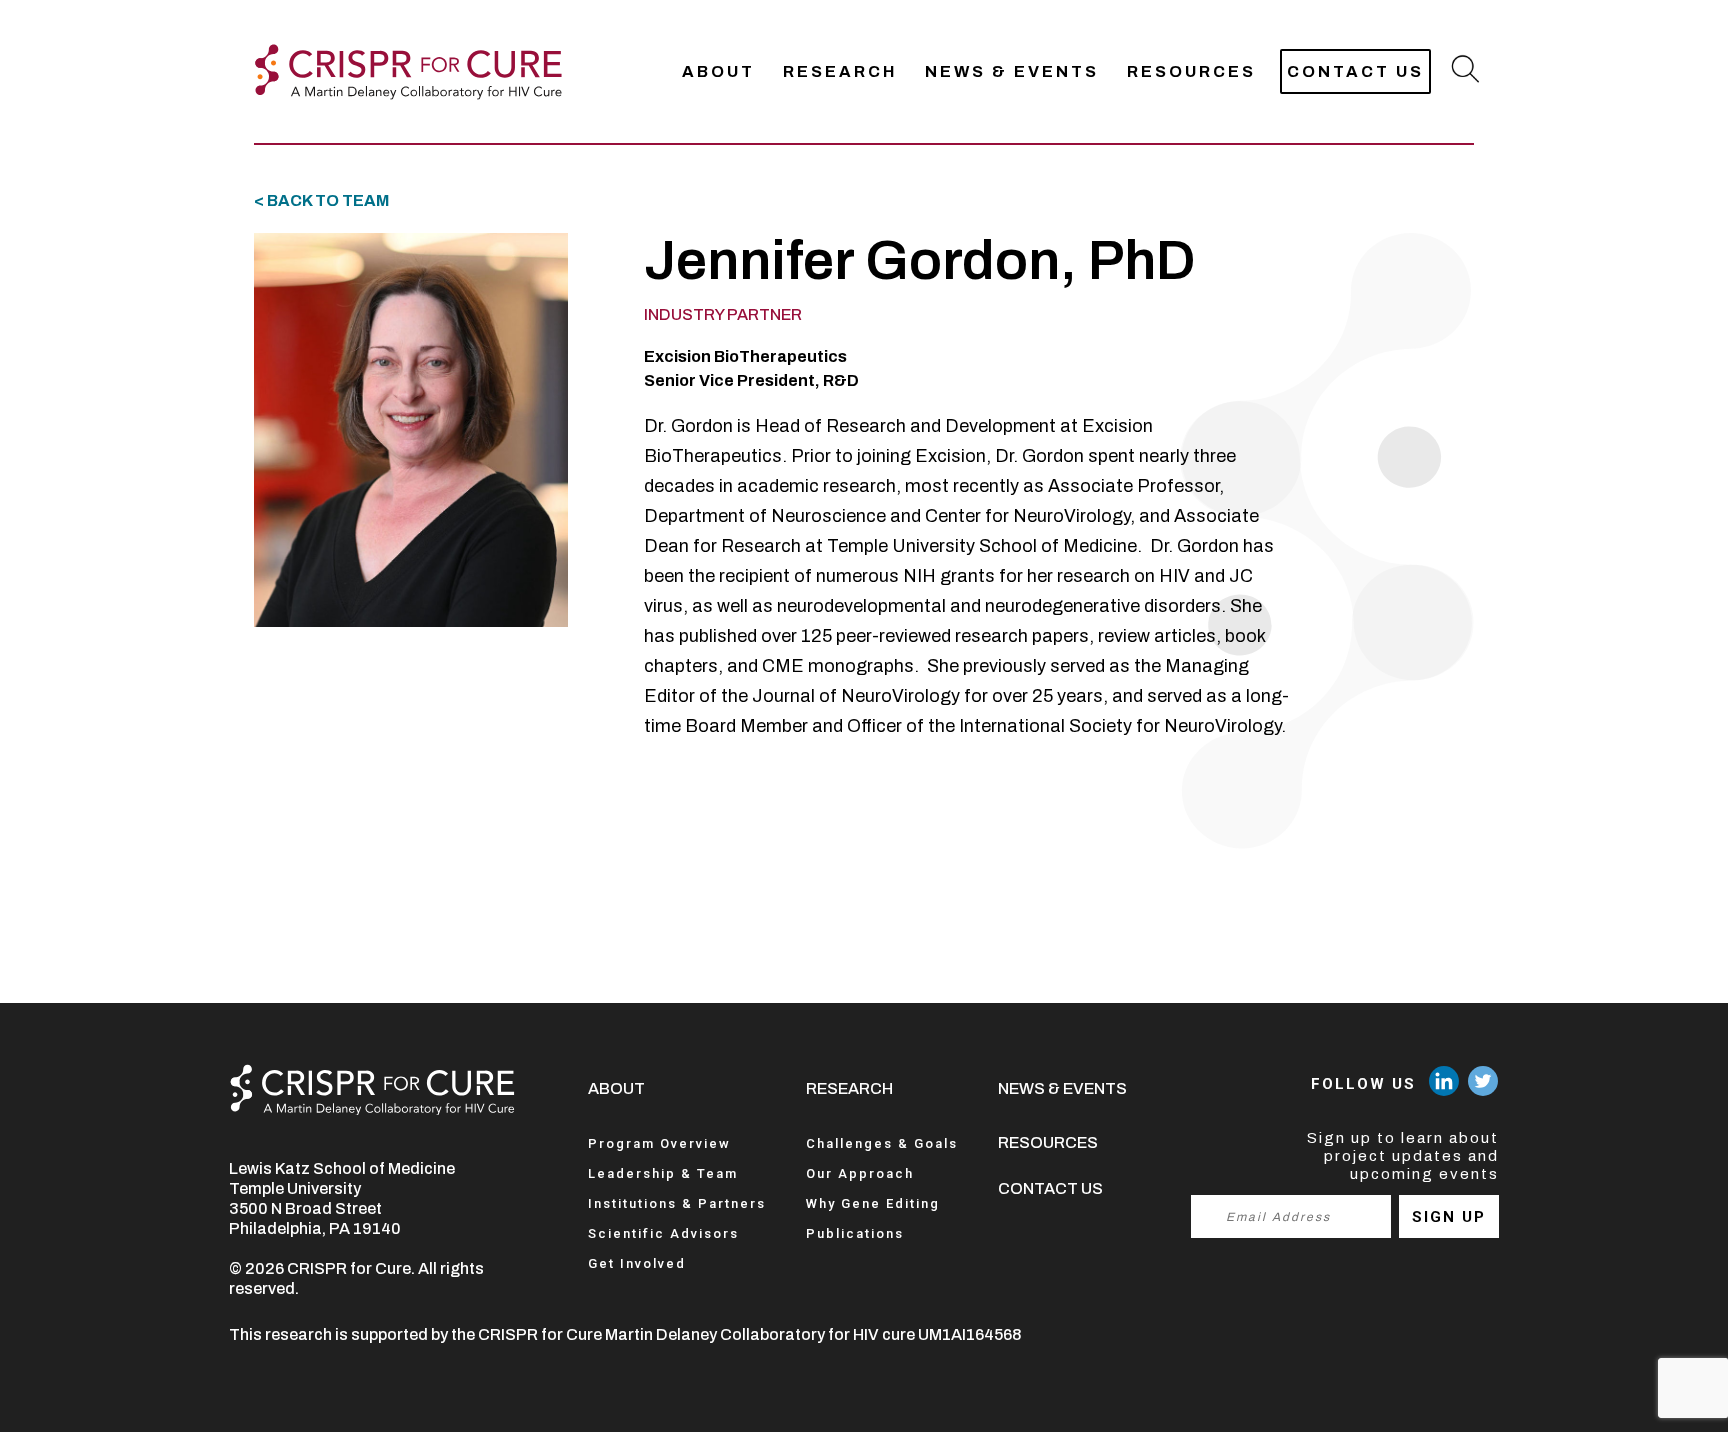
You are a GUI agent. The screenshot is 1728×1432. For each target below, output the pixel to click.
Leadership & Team (663, 1173)
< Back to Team (321, 200)
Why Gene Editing (873, 1203)
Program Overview (659, 1143)
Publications (855, 1233)
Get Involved (637, 1263)
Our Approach (860, 1173)
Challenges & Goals (882, 1143)
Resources (1191, 71)
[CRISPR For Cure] (408, 72)
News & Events (1012, 71)
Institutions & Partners (677, 1203)
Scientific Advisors (663, 1233)
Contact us (1355, 71)
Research (840, 71)
